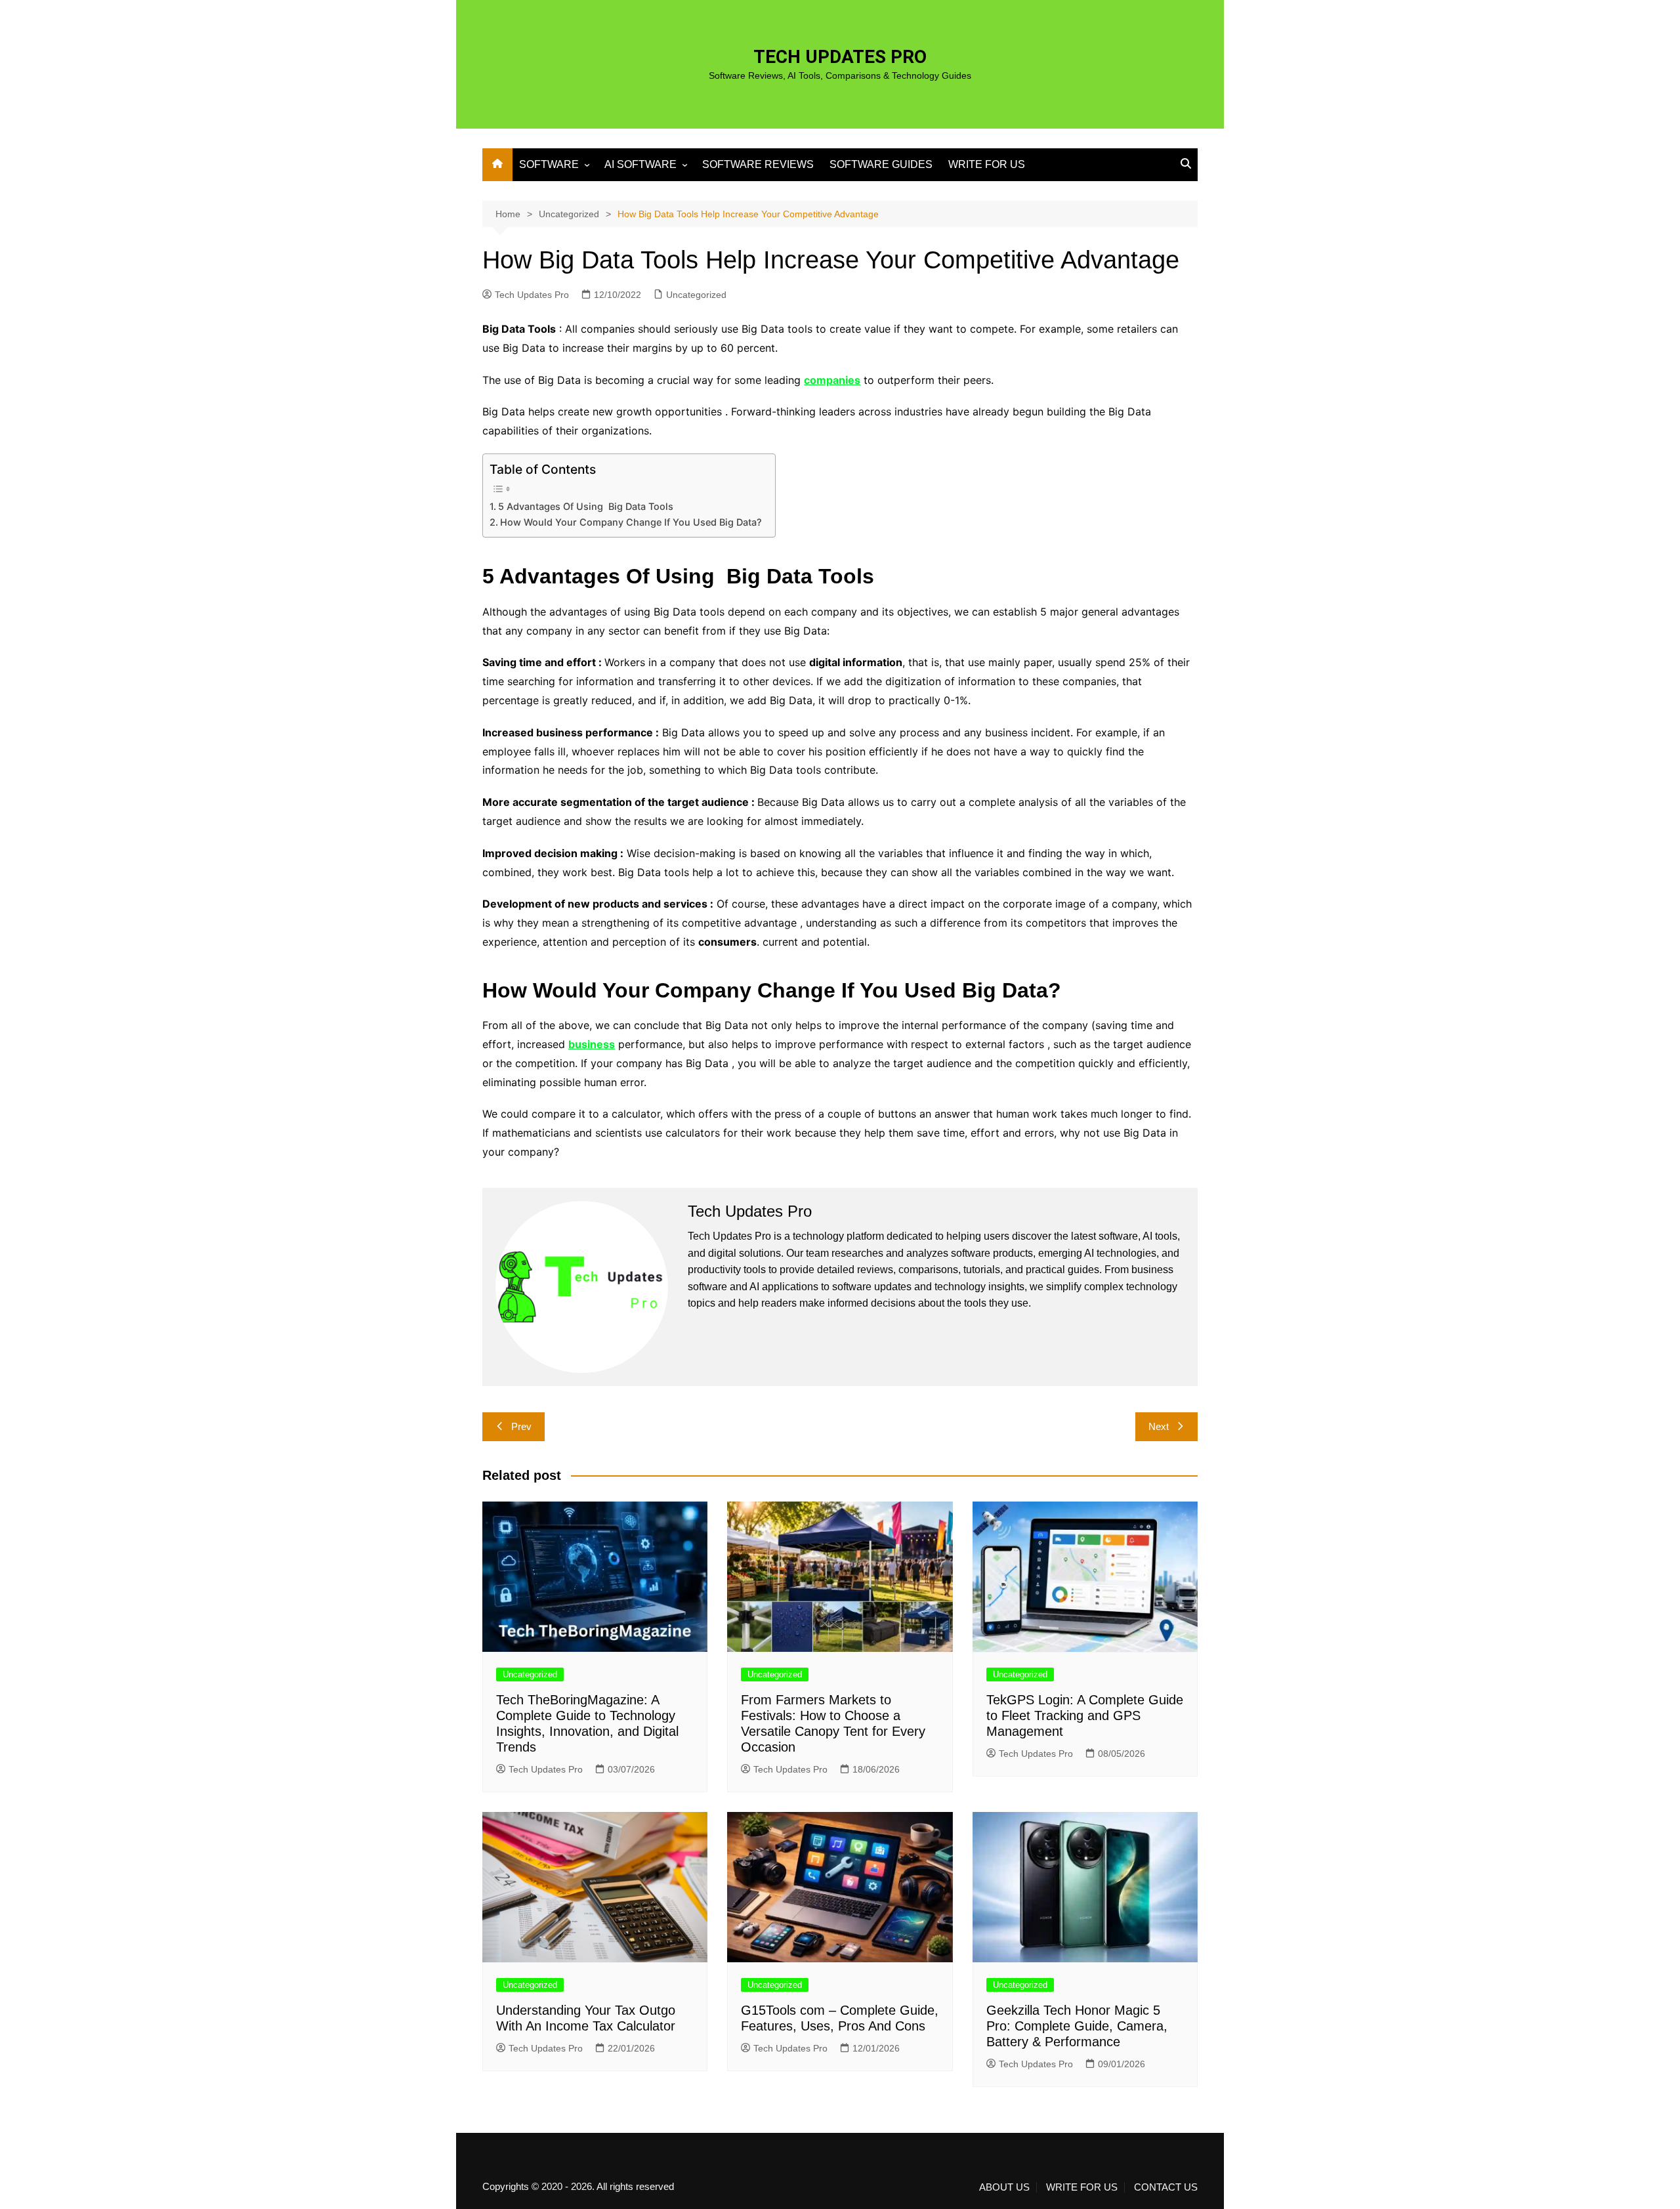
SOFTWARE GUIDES (881, 164)
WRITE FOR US (987, 164)
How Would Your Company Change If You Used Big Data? (631, 522)
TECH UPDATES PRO (840, 57)
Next (1159, 1426)
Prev (521, 1426)
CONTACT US (1166, 2187)
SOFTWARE (549, 164)
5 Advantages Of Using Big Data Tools (586, 506)
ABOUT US (1004, 2187)
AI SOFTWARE (640, 164)
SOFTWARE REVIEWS (758, 164)
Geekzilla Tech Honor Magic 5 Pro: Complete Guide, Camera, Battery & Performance (1077, 2026)
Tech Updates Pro (532, 295)
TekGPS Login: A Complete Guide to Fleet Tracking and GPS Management (1085, 1715)
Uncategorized (696, 295)
